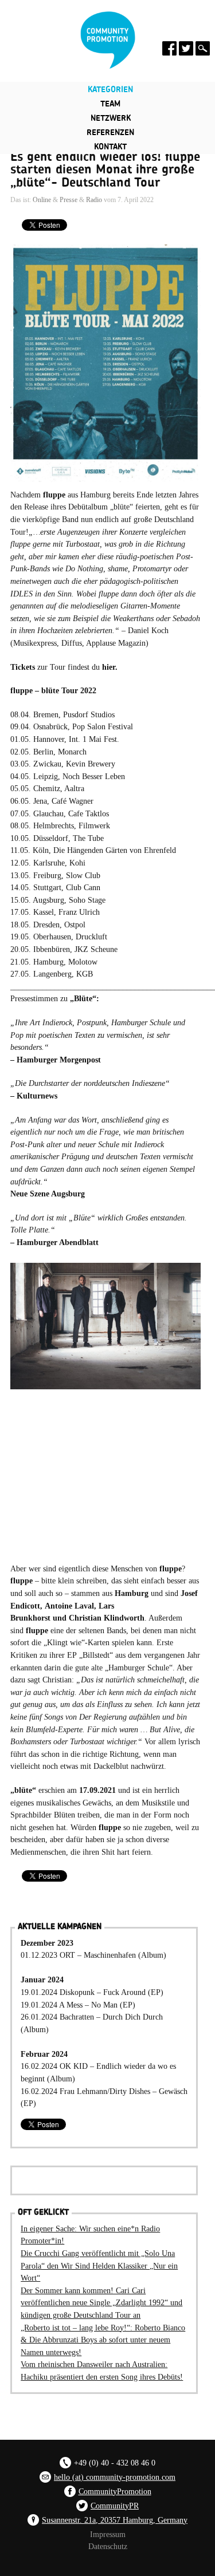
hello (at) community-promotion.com (115, 2477)
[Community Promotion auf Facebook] (169, 48)
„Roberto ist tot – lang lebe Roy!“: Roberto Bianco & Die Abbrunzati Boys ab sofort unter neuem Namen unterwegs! (103, 2340)
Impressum (108, 2534)
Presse (69, 200)
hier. (110, 667)
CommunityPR (115, 2506)
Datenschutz (108, 2546)
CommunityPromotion (115, 2491)
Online (42, 200)
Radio (94, 200)
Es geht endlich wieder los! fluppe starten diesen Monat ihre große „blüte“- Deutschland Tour (105, 170)
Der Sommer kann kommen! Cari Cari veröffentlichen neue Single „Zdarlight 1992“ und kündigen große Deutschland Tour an (101, 2303)
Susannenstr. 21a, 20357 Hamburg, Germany (115, 2520)
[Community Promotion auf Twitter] (186, 48)
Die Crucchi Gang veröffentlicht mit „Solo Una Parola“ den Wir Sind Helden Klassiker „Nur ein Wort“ (99, 2265)
